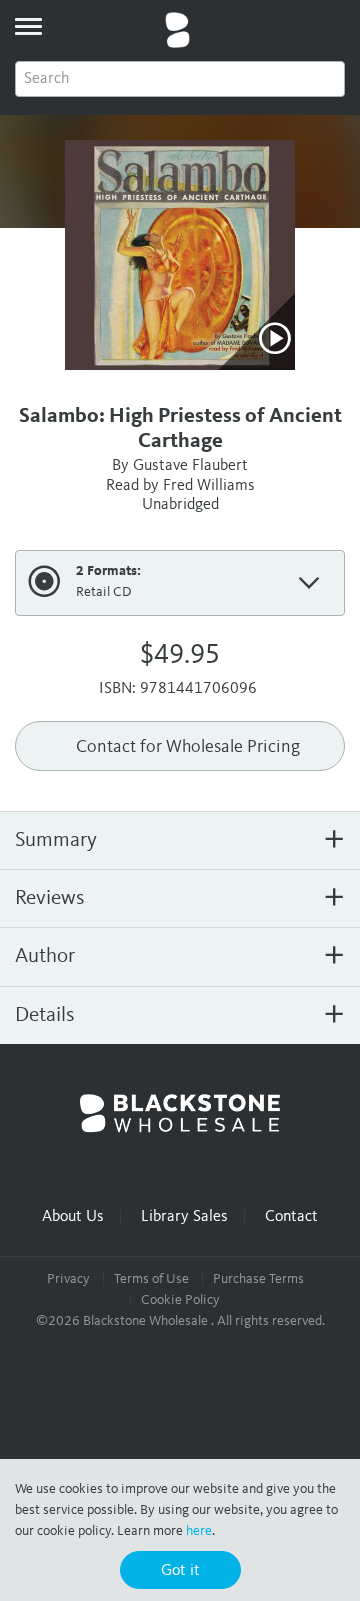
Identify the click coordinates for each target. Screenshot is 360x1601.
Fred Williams (209, 486)
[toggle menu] (28, 26)
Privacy (68, 1279)
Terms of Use (151, 1279)
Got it (180, 1571)
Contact (291, 1217)
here (199, 1531)
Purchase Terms (258, 1279)
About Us (73, 1217)
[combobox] (180, 79)
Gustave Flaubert (190, 466)
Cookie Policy (180, 1300)
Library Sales (184, 1217)
